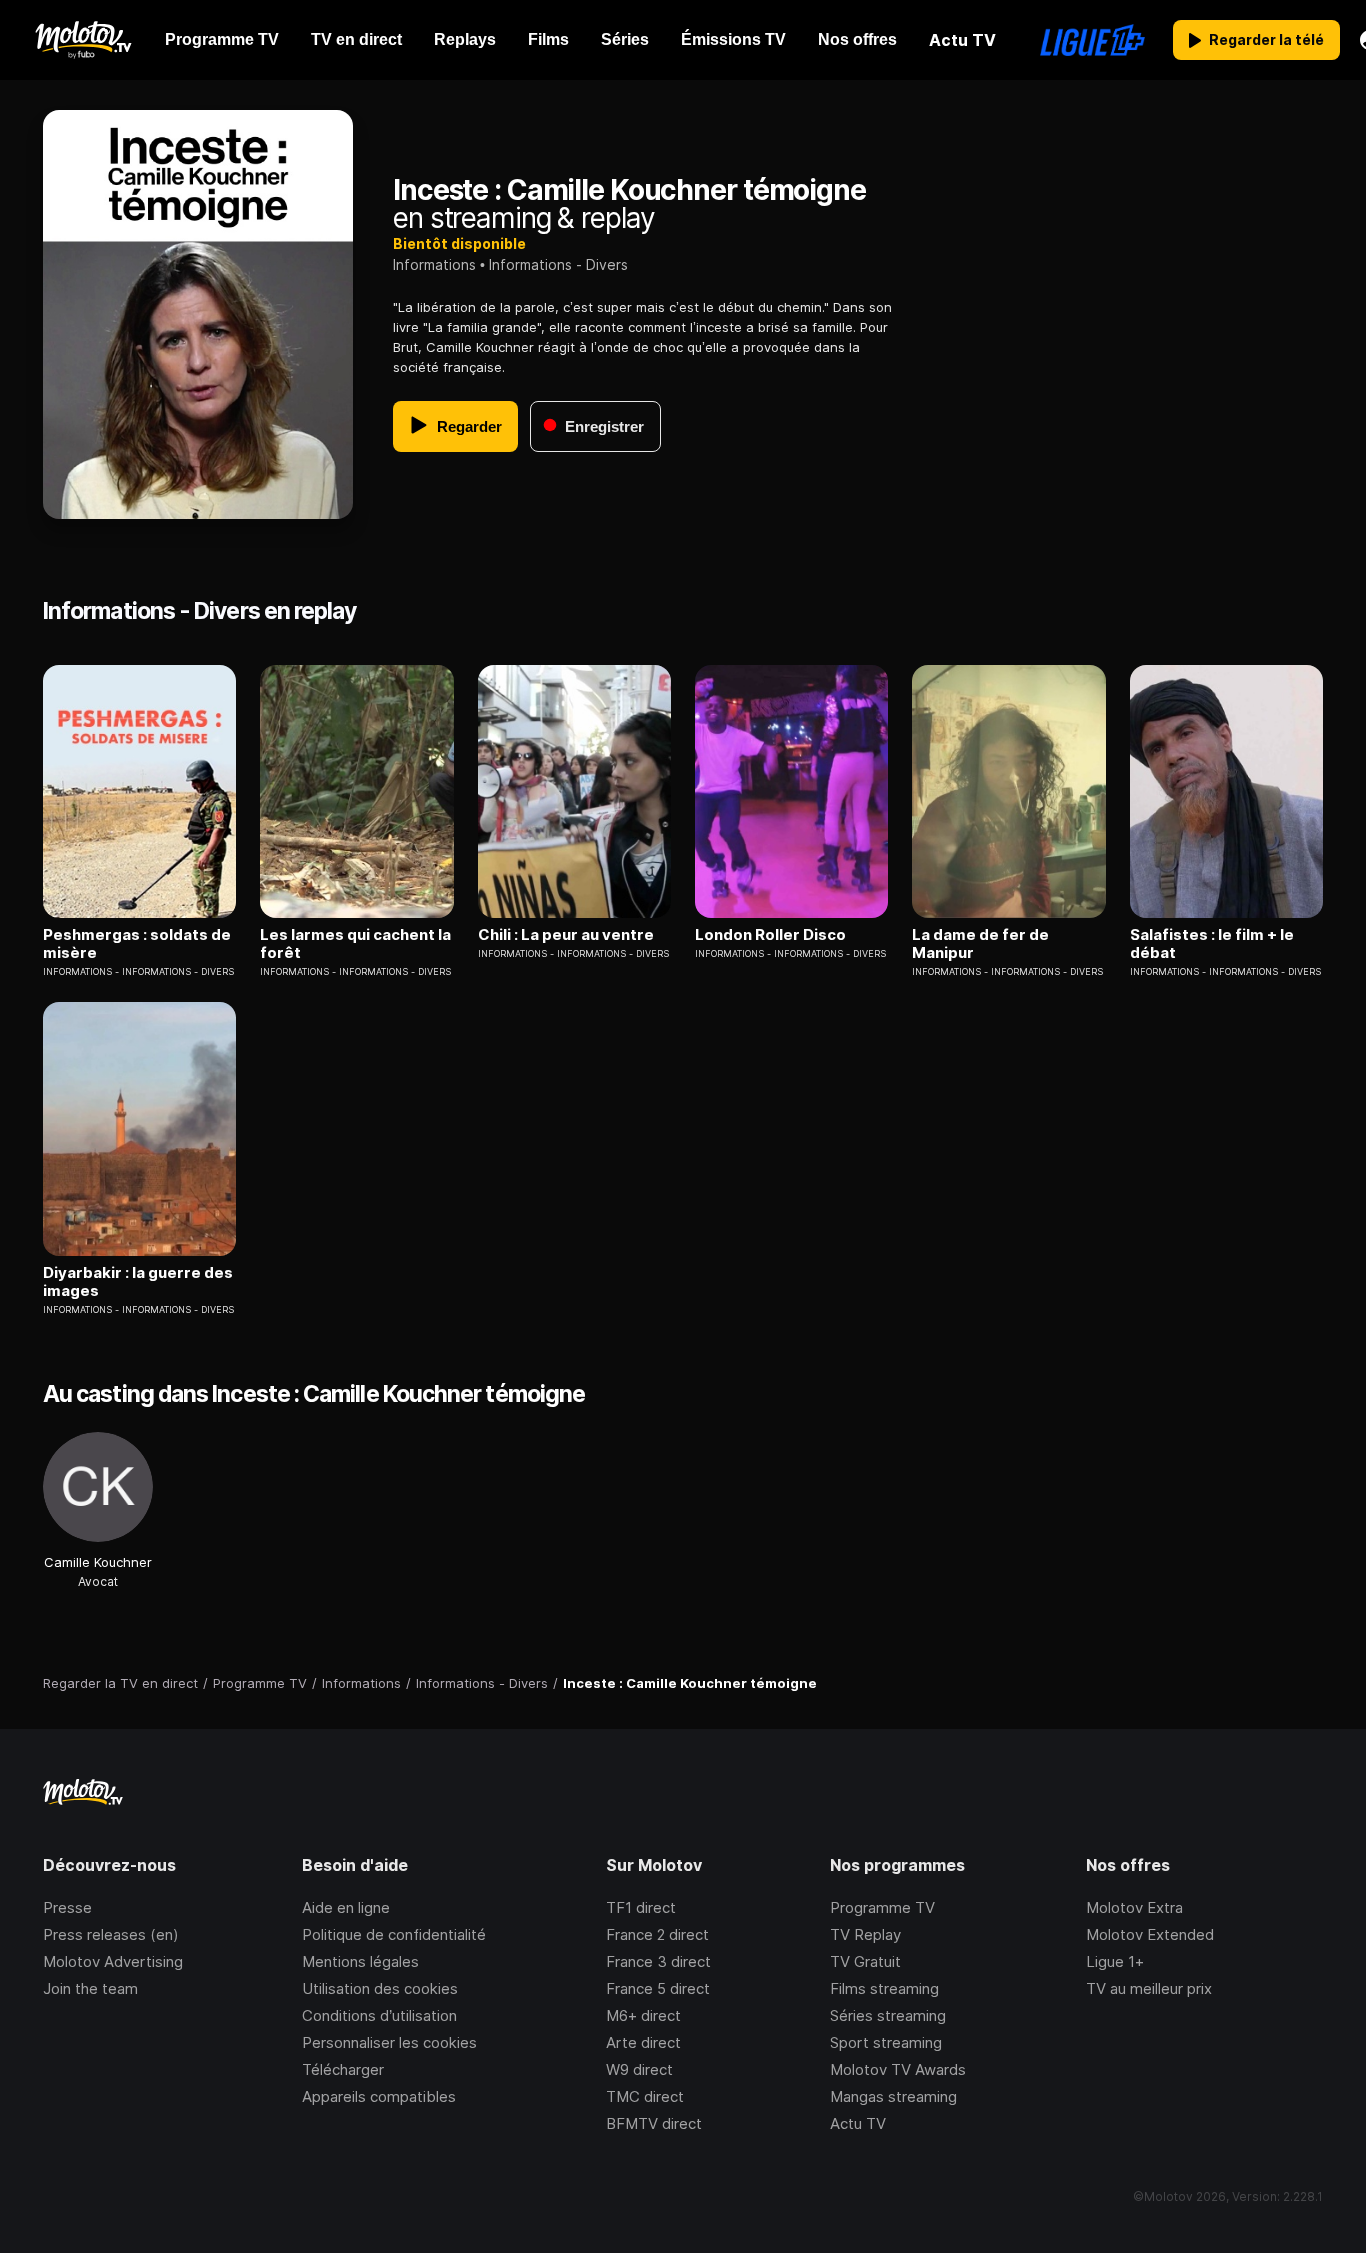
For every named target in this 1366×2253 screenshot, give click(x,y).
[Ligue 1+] (1092, 40)
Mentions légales (360, 1961)
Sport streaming (886, 2042)
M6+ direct (643, 2015)
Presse (67, 1907)
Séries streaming (888, 2015)
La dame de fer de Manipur (980, 944)
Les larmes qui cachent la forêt (355, 944)
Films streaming (884, 1988)
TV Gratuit (865, 1961)
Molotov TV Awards (898, 2069)
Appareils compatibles (379, 2096)
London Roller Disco (770, 935)
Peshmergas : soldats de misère (137, 944)
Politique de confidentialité (394, 1934)
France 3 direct (658, 1961)
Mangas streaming (893, 2096)
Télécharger (343, 2069)
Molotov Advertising (113, 1961)
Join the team (90, 1988)
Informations (434, 264)
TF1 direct (641, 1907)
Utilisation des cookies (380, 1988)
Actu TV (858, 2123)
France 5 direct (658, 1988)
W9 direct (639, 2069)
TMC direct (645, 2096)
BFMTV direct (654, 2123)
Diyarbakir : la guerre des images (138, 1282)
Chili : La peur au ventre (566, 935)
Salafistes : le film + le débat (1212, 944)
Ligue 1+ (1115, 1961)
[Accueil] (82, 40)
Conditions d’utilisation (379, 2015)
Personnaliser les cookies (389, 2042)
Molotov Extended (1150, 1934)
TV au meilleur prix (1149, 1988)
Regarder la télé (1266, 39)
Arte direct (643, 2042)
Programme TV (882, 1907)
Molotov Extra (1134, 1907)
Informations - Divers (558, 264)
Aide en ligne (346, 1907)
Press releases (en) (111, 1934)
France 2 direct (657, 1934)
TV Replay (865, 1934)
